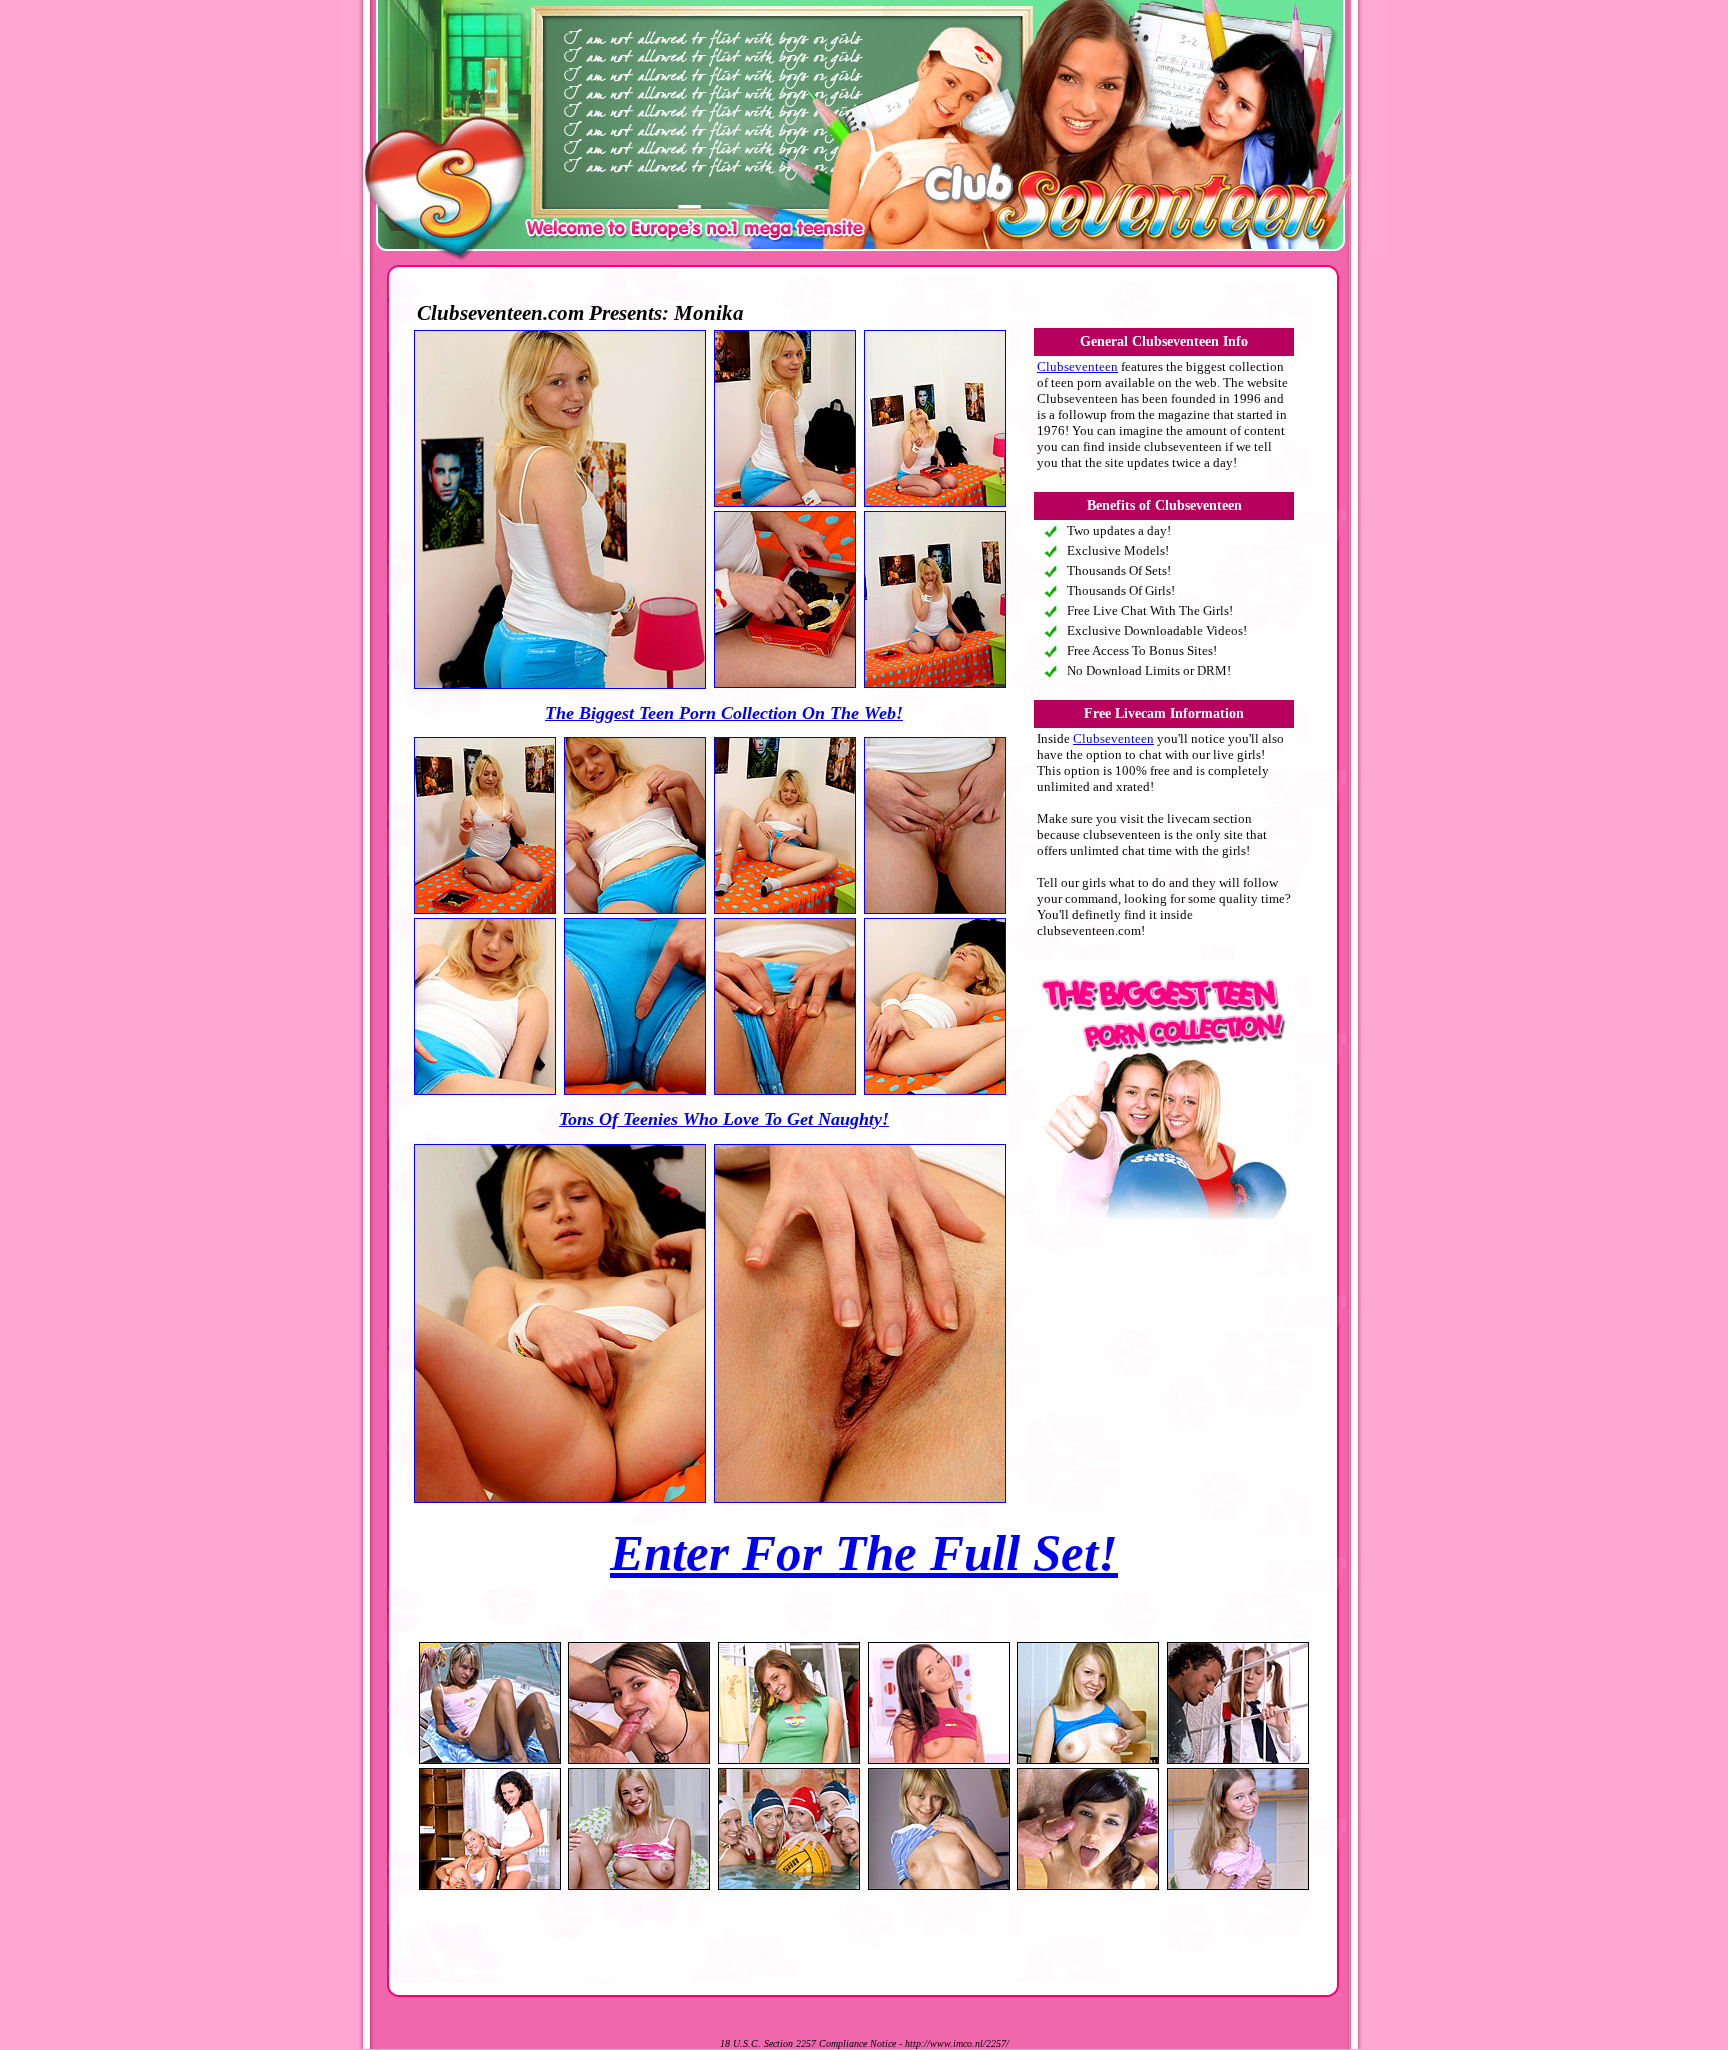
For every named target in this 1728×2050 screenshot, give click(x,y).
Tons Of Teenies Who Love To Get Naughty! (724, 1119)
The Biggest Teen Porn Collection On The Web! (724, 713)
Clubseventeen (1077, 366)
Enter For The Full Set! (864, 1553)
